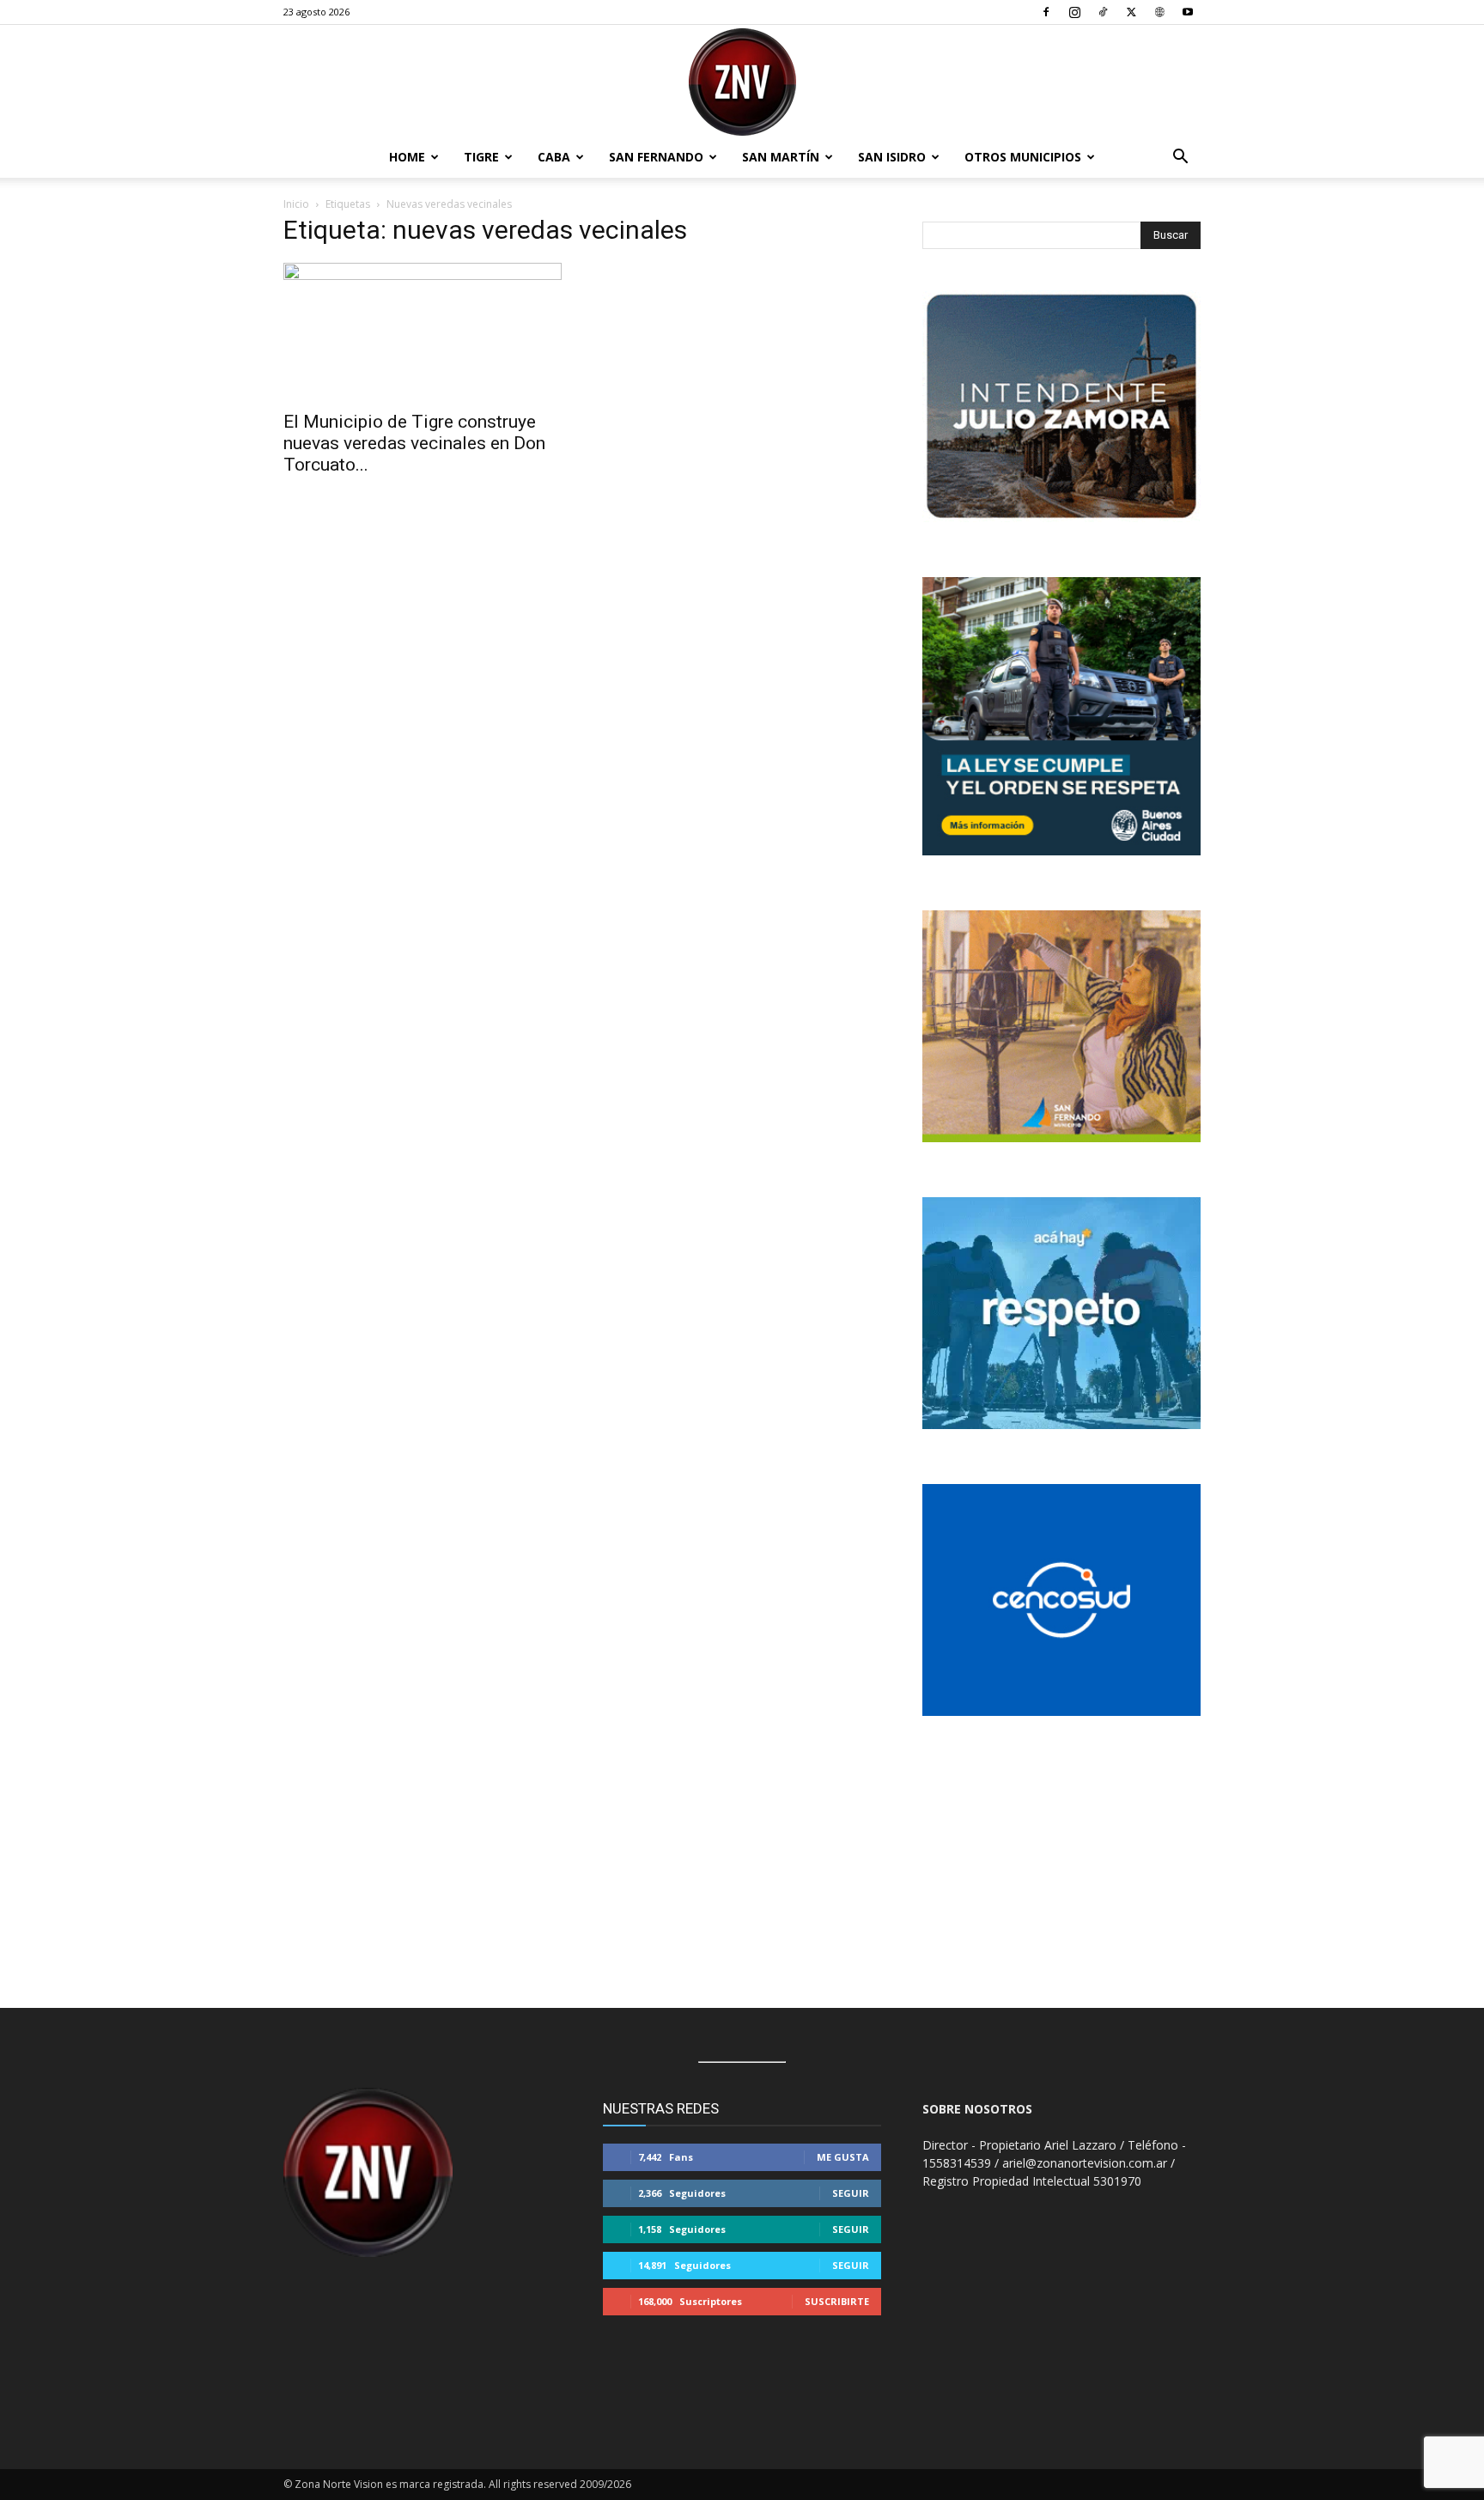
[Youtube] (1188, 12)
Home (407, 157)
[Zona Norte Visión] (742, 82)
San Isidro (892, 157)
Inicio (296, 204)
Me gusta (843, 2157)
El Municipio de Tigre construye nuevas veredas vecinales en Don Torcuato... (414, 443)
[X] (1131, 12)
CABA (554, 157)
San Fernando (656, 157)
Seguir (851, 2193)
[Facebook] (1046, 12)
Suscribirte (837, 2301)
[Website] (1159, 12)
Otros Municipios (1023, 157)
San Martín (781, 157)
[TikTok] (1103, 12)
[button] (1180, 158)
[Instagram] (1074, 12)
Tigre (481, 157)
